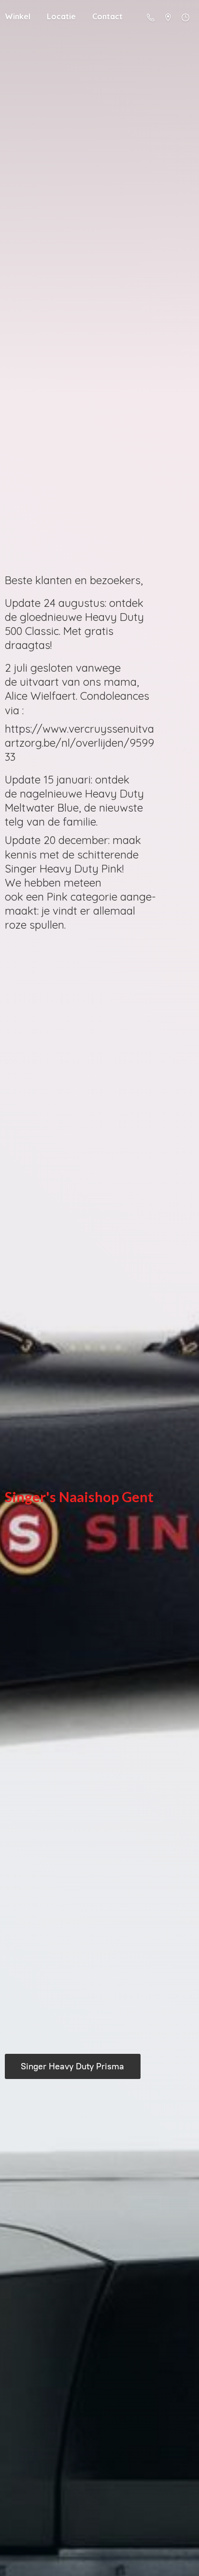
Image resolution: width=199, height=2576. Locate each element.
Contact (107, 16)
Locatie (61, 16)
